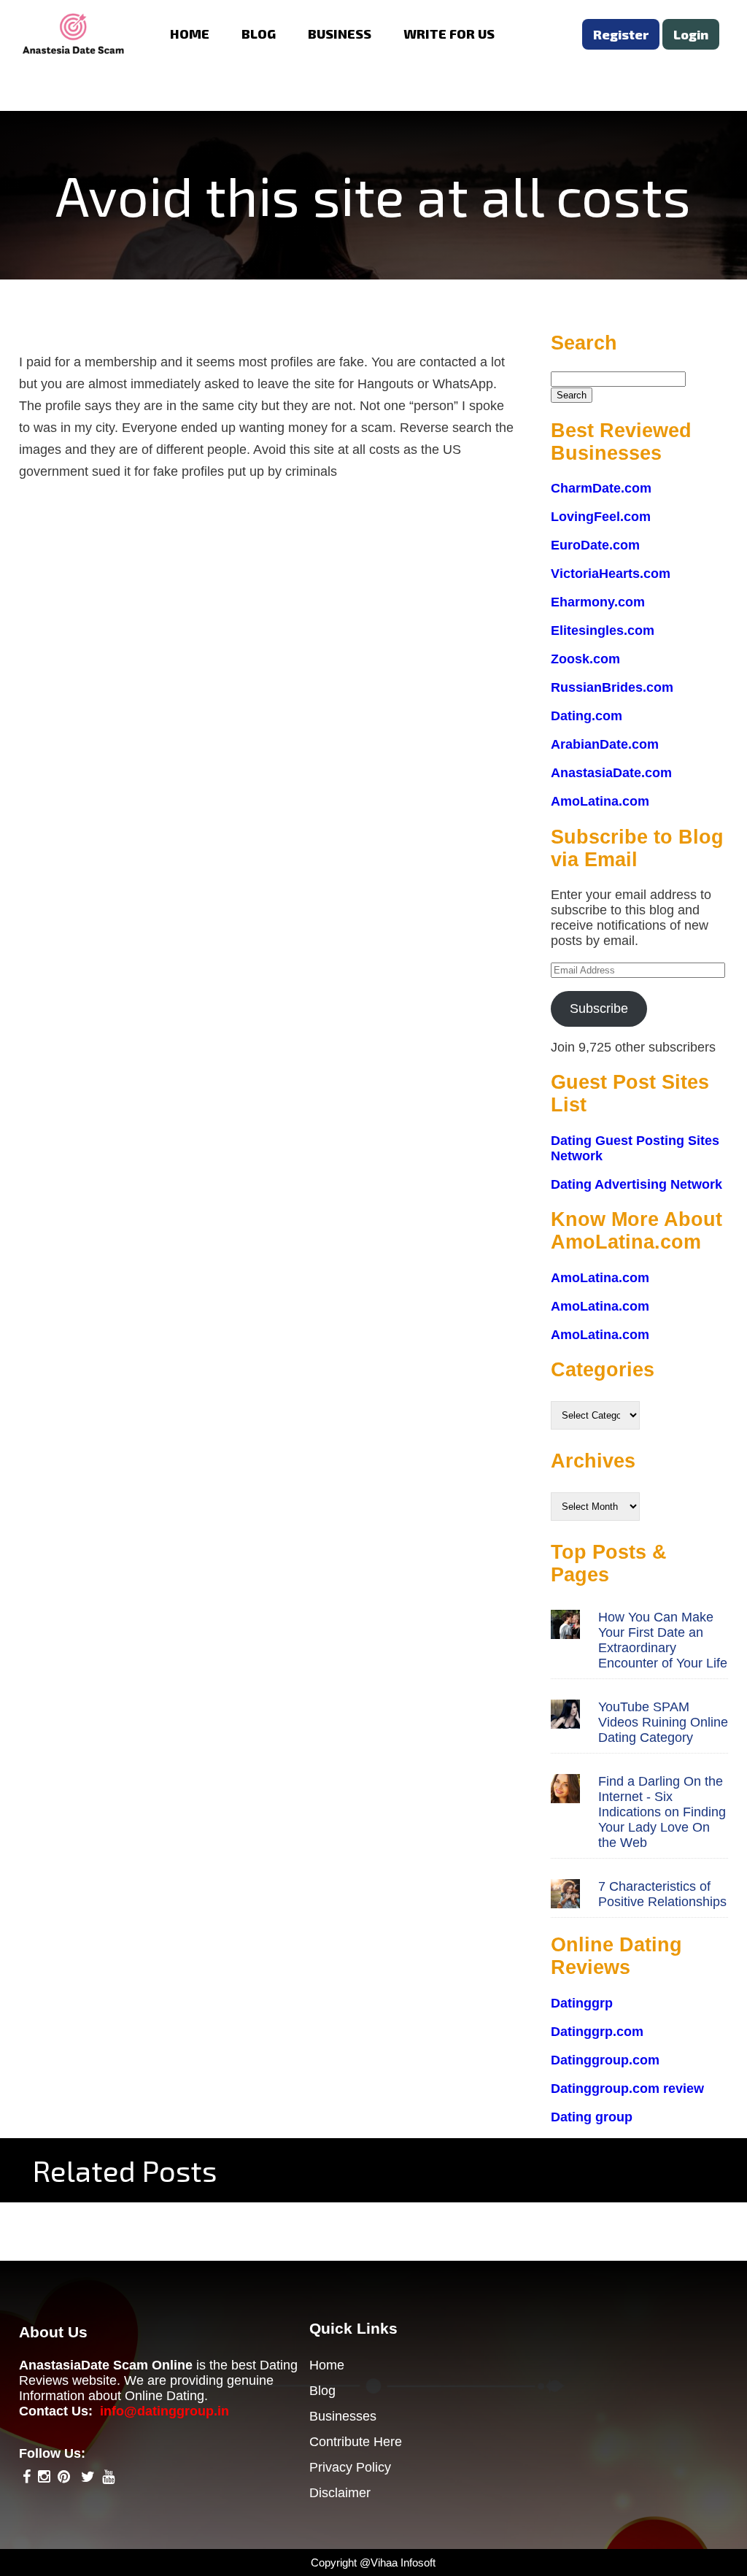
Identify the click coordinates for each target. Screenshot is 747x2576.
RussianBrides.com (612, 687)
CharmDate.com (601, 488)
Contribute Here (356, 2442)
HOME (190, 34)
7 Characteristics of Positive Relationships (662, 1894)
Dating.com (587, 716)
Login (691, 34)
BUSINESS (340, 34)
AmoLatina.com (600, 801)
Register (621, 34)
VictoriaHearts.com (611, 574)
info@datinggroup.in (165, 2411)
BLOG (259, 34)
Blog (322, 2391)
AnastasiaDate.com (611, 773)
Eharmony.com (598, 602)
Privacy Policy (350, 2467)
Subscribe (599, 1009)
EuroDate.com (595, 545)
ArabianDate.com (605, 744)
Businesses (343, 2416)
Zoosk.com (585, 659)
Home (327, 2365)
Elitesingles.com (603, 630)
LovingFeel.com (601, 517)
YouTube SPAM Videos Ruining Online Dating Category (663, 1722)
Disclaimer (340, 2493)
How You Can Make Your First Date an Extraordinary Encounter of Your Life (663, 1640)
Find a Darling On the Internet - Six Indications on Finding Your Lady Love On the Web (662, 1812)
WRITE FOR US (449, 34)
